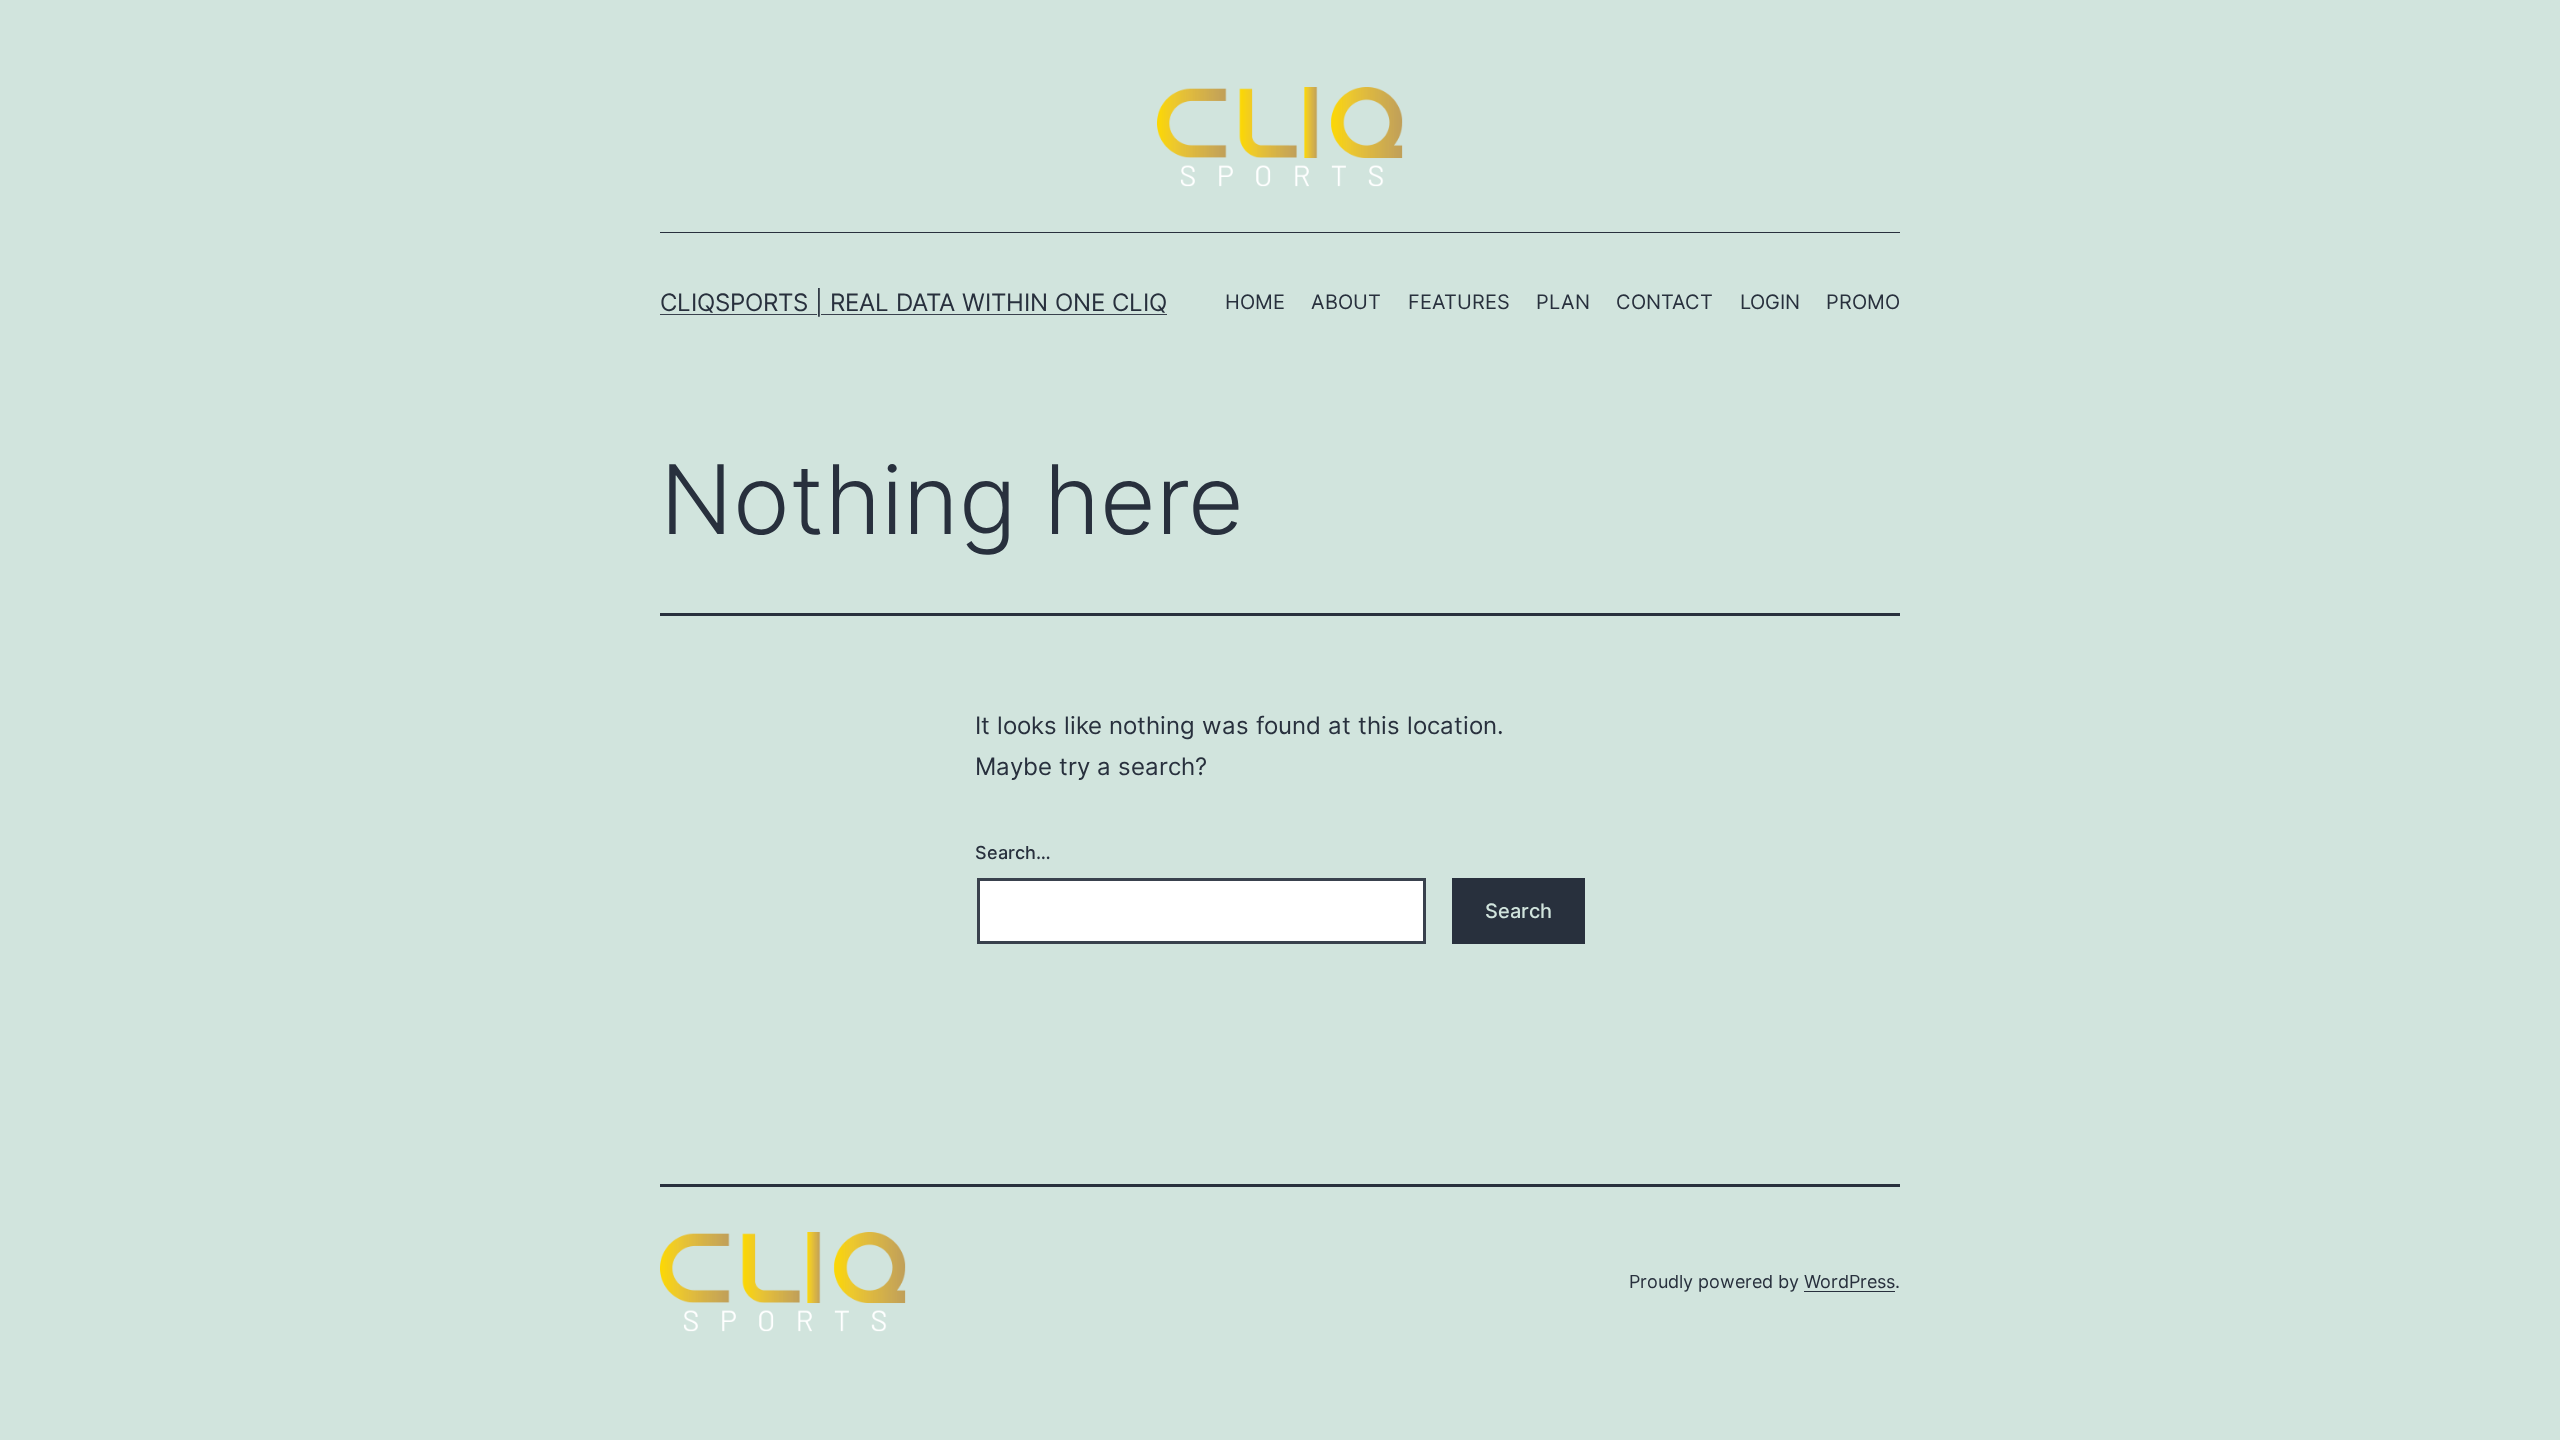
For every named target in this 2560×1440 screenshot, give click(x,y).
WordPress (1849, 1281)
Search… (1013, 852)
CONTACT (1664, 302)
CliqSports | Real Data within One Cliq (913, 302)
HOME (1255, 302)
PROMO (1863, 302)
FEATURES (1459, 302)
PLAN (1563, 302)
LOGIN (1770, 302)
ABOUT (1346, 302)
